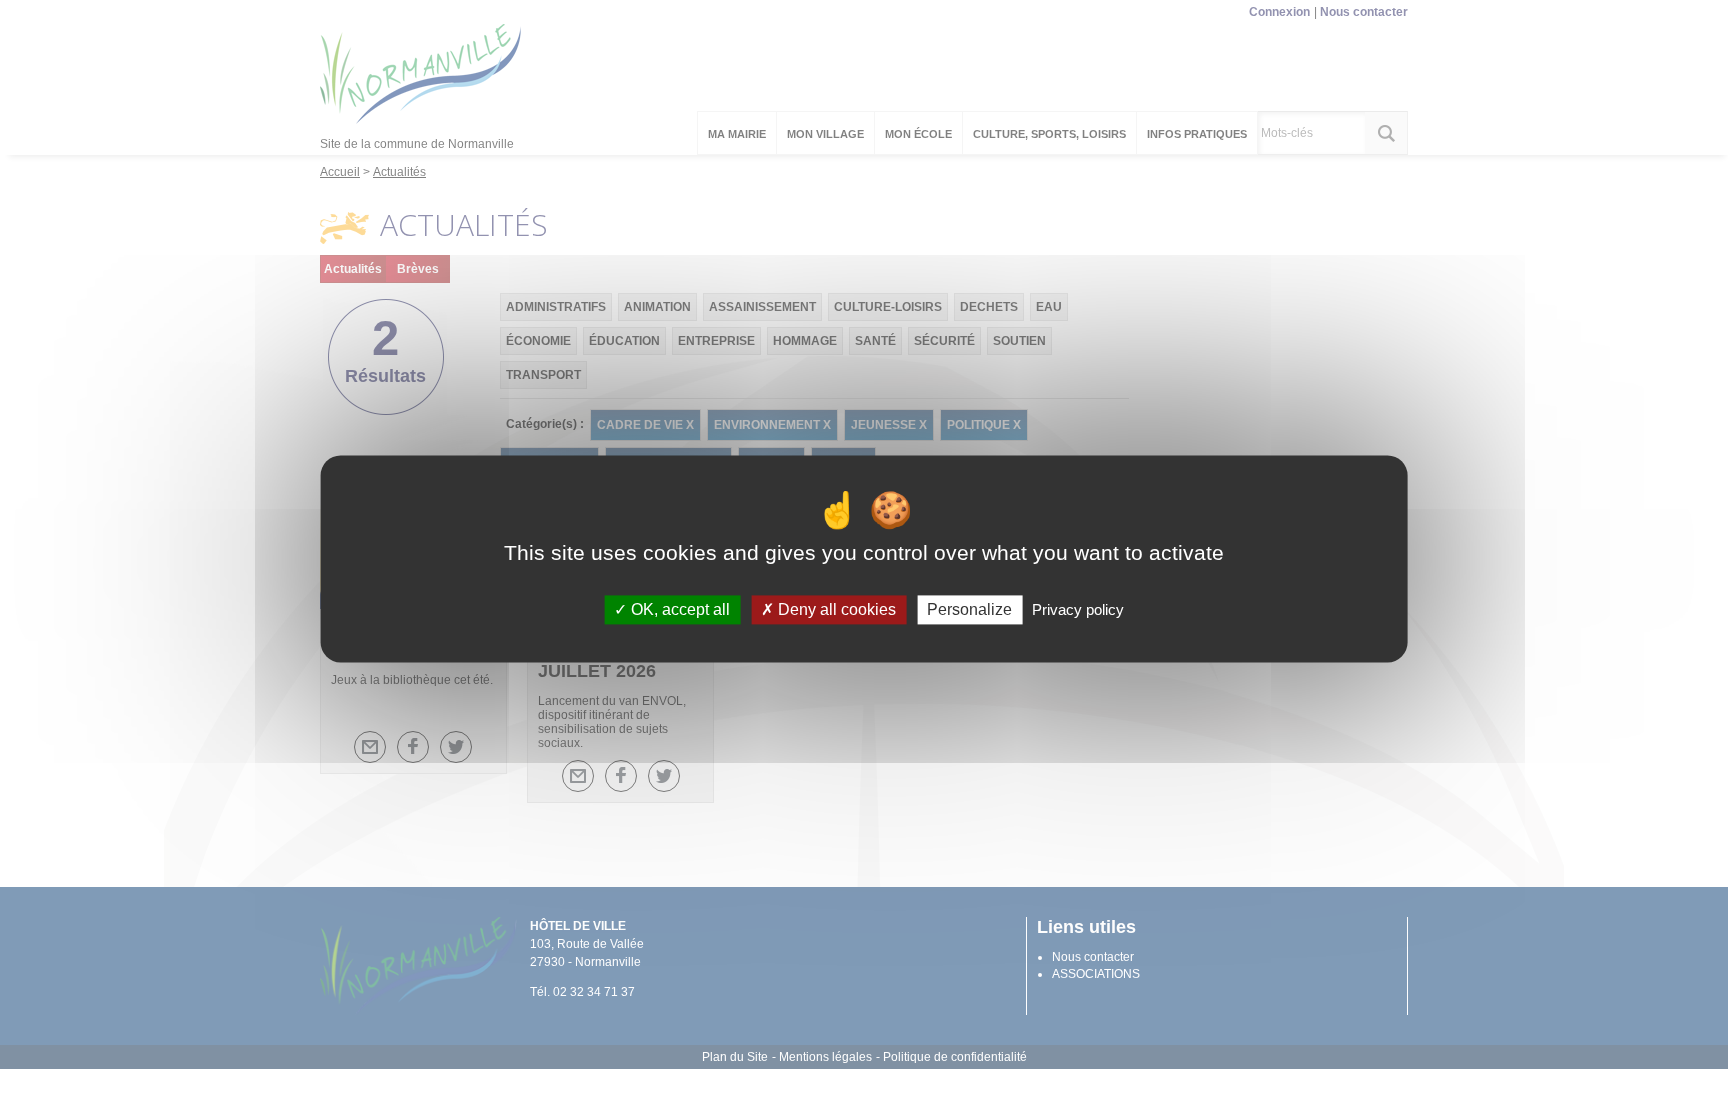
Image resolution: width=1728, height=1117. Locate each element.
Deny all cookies (835, 609)
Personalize (969, 609)
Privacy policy (1078, 609)
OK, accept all (678, 609)
